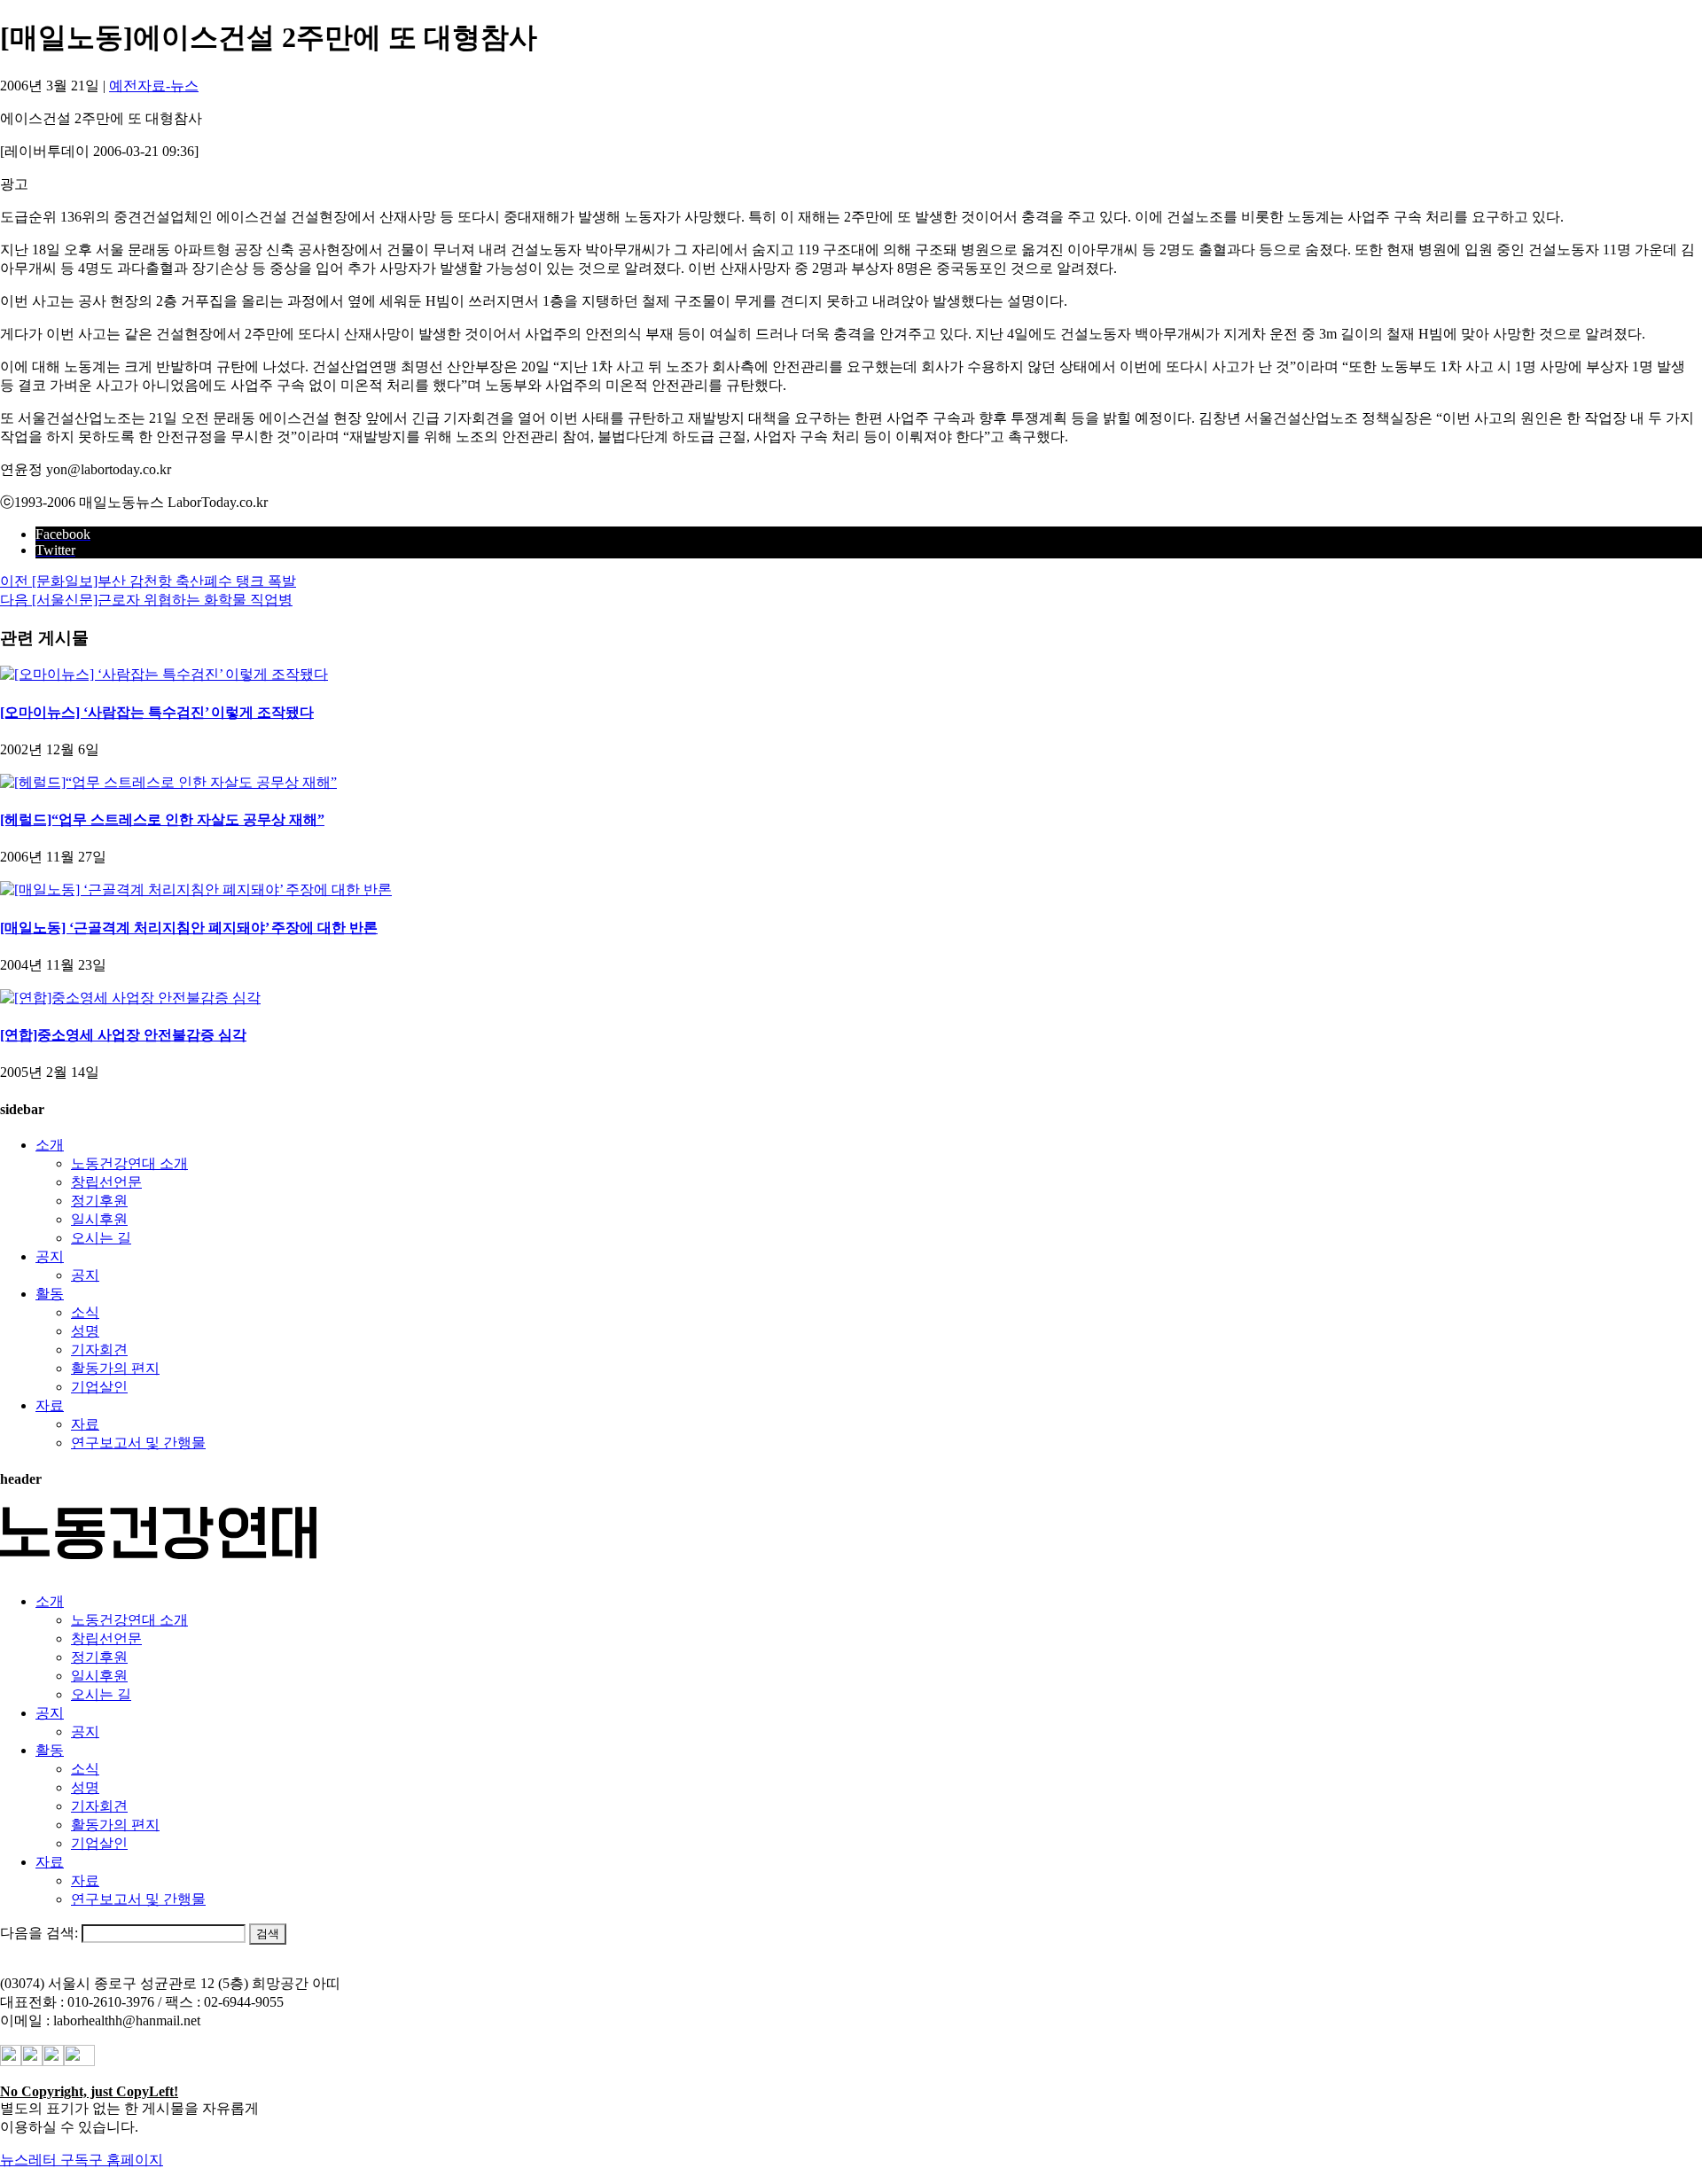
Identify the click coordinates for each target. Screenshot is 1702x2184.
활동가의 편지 (115, 1368)
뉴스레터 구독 (44, 2160)
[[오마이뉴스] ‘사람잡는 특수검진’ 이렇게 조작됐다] (164, 674)
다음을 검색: (39, 1933)
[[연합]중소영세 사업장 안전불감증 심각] (130, 998)
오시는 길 (101, 1238)
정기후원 (99, 1201)
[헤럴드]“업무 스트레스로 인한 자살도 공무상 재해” (162, 819)
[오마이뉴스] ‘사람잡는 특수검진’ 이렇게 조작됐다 (157, 712)
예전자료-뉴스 (154, 86)
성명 (85, 1331)
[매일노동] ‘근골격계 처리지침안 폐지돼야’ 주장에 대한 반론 (189, 928)
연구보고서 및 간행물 (138, 1443)
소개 (50, 1145)
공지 (50, 1256)
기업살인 (99, 1387)
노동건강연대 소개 (129, 1163)
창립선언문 (106, 1182)
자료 (50, 1405)
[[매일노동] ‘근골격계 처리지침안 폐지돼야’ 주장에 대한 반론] (196, 889)
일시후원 (99, 1219)
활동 (50, 1294)
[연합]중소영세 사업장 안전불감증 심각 (123, 1035)
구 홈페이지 (126, 2160)
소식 (85, 1312)
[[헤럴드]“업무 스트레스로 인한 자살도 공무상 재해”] (168, 782)
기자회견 (99, 1349)
